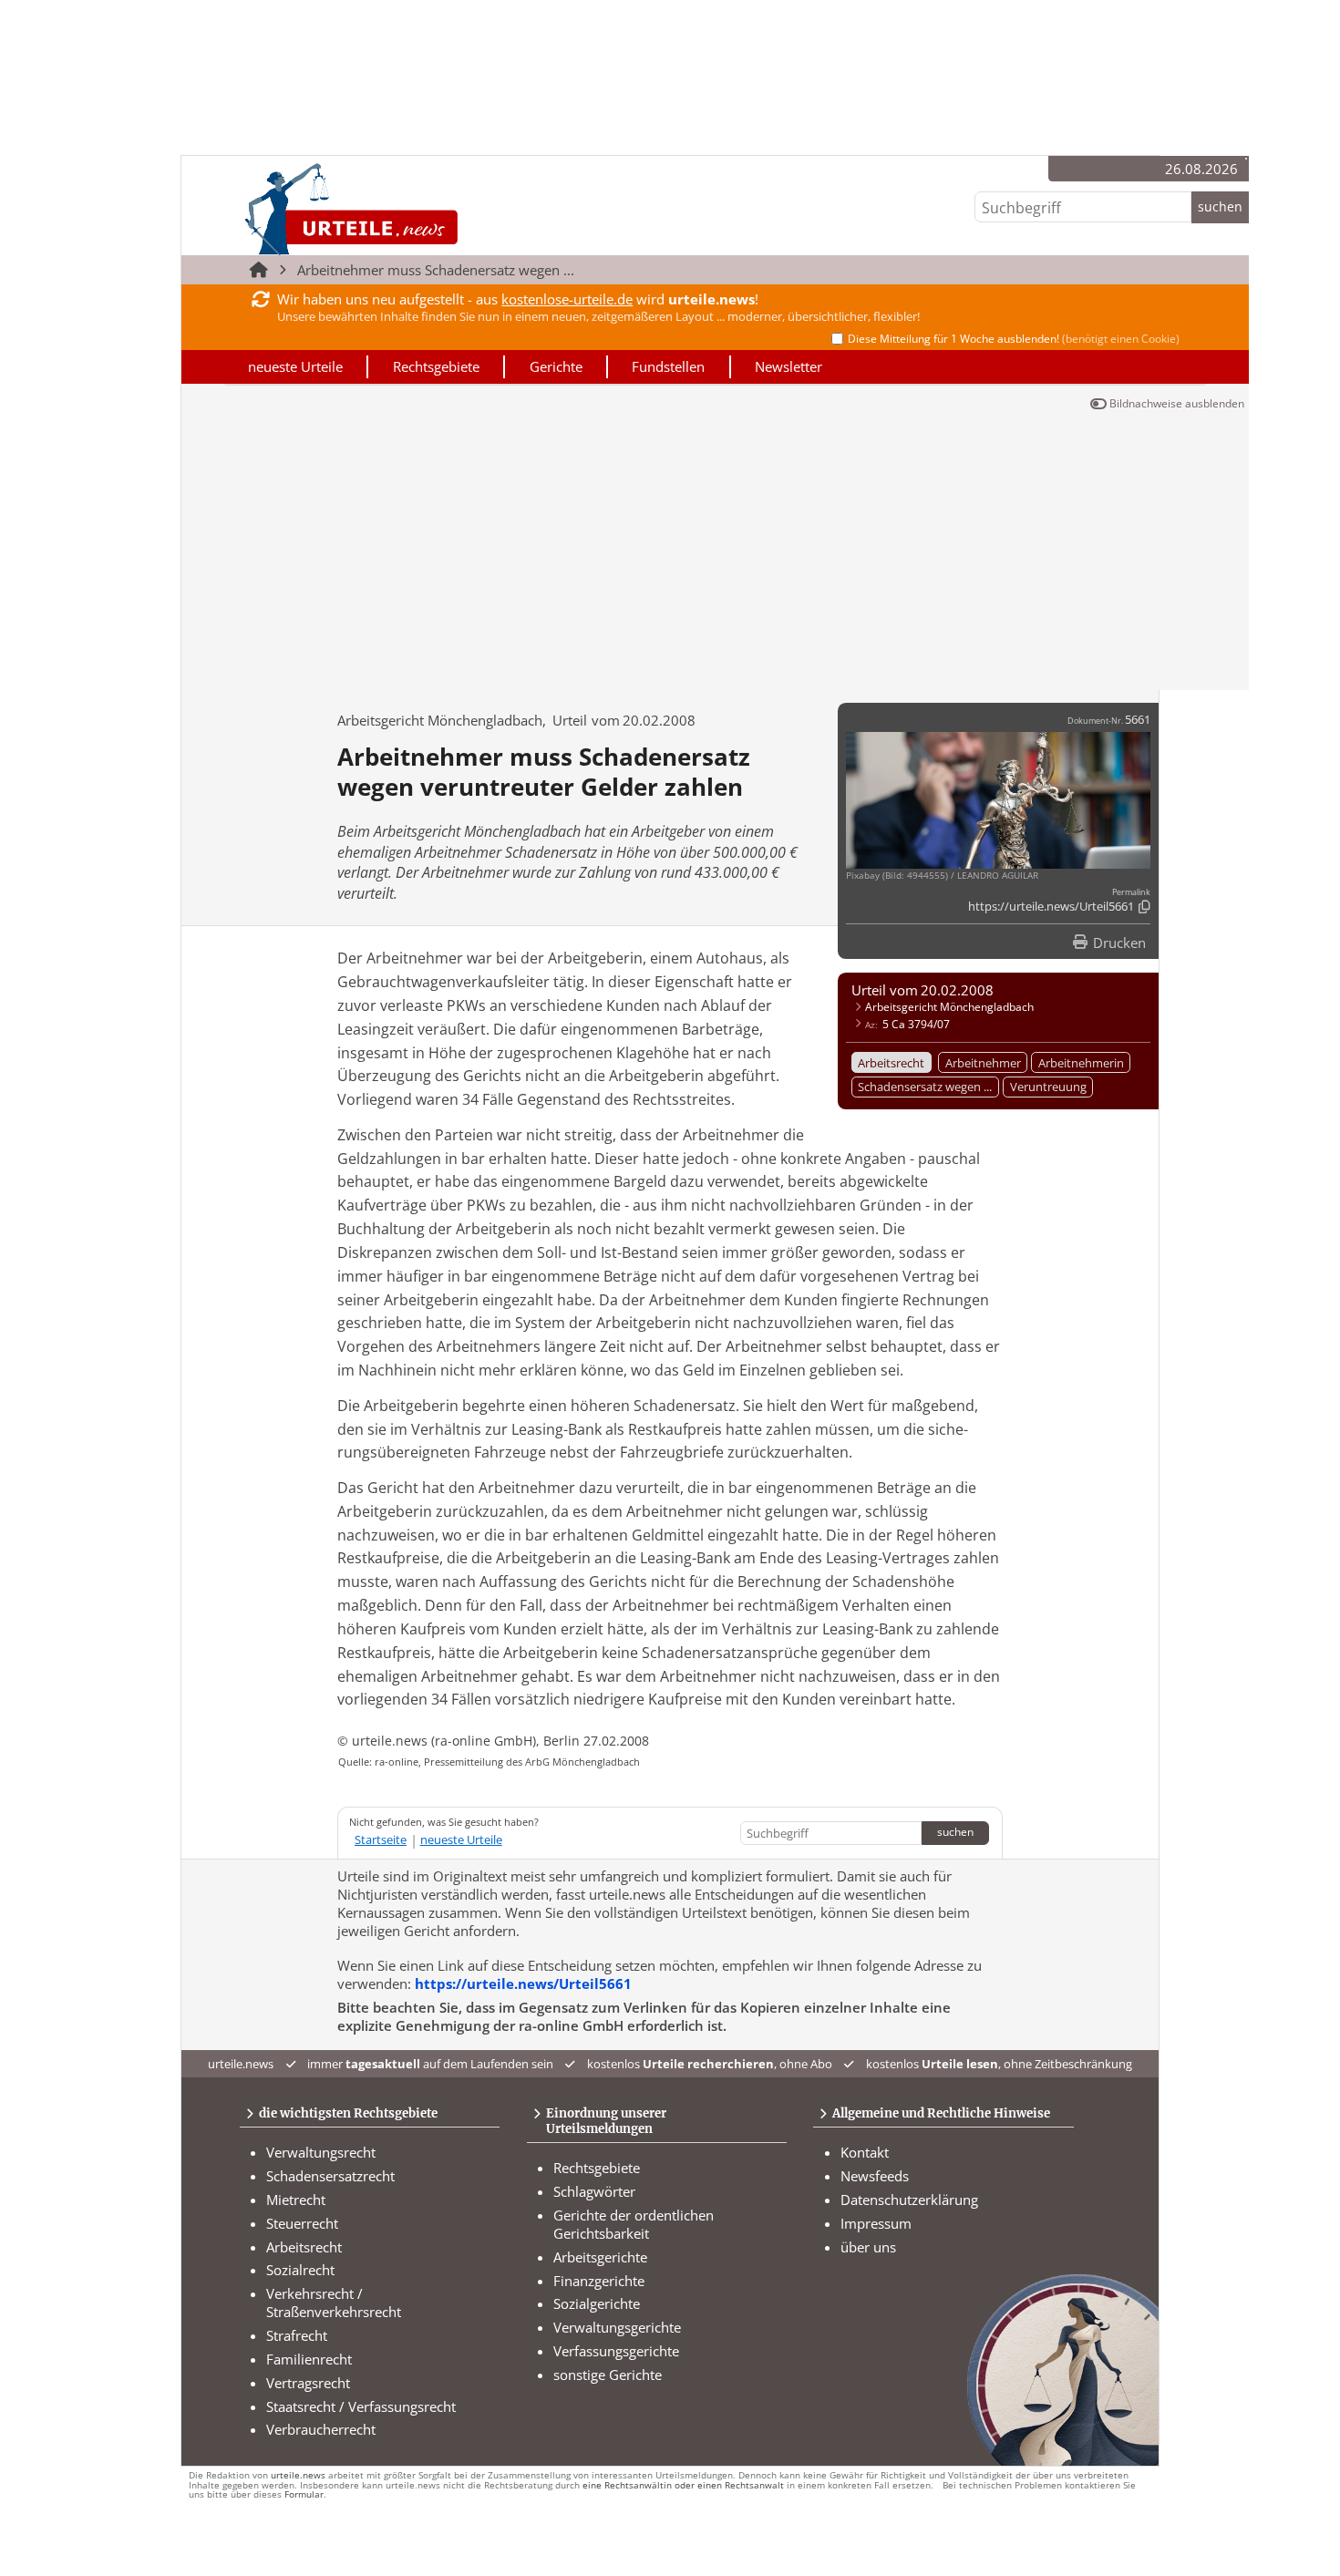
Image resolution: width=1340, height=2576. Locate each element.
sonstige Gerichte (608, 2375)
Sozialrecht (300, 2270)
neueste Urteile (295, 366)
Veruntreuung (1048, 1087)
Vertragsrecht (308, 2383)
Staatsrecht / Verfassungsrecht (361, 2406)
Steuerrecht (302, 2223)
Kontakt (865, 2152)
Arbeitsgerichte (600, 2257)
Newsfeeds (875, 2176)
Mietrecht (296, 2200)
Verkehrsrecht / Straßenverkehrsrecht (334, 2303)
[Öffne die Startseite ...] (412, 208)
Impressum (876, 2223)
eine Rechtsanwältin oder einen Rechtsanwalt (683, 2485)
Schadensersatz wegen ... (925, 1087)
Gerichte (556, 366)
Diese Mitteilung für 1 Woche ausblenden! (1014, 339)
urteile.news (298, 2475)
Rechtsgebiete (436, 366)
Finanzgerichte (599, 2281)
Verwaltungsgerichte (617, 2327)
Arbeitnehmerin (1081, 1063)
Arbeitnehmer (983, 1063)
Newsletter (789, 366)
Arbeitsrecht (891, 1063)
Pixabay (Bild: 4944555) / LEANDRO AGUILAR (942, 876)
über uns (868, 2247)
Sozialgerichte (597, 2303)
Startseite (381, 1839)
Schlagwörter (594, 2191)
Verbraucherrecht (321, 2429)
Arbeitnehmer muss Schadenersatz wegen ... (436, 270)
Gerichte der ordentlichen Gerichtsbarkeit (634, 2224)
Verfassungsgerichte (616, 2351)
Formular (304, 2494)
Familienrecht (309, 2359)
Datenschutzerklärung (909, 2200)
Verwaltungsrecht (321, 2152)
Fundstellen (668, 366)
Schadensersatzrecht (330, 2176)
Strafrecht (297, 2335)
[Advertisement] (715, 553)
